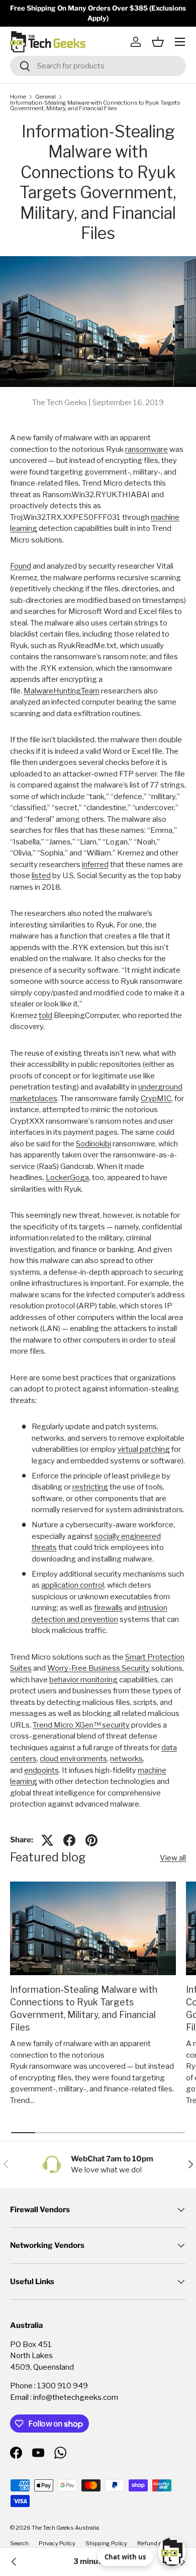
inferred (95, 865)
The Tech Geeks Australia (65, 2528)
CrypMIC (156, 1099)
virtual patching (144, 1449)
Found (21, 566)
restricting (90, 1487)
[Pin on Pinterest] (91, 1840)
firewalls (108, 1608)
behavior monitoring (83, 1680)
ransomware (146, 449)
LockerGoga (67, 1178)
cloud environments (73, 1759)
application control (73, 1585)
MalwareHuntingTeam (62, 691)
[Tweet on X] (47, 1840)
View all (173, 1858)
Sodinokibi (93, 1144)
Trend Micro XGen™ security (81, 1725)
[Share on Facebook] (69, 1840)
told (45, 1016)
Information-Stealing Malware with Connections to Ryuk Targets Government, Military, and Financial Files (95, 106)
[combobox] (98, 66)
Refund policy (156, 2543)
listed (41, 876)
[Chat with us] (172, 2552)
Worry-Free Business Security (99, 1668)
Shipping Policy (106, 2543)
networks (126, 1759)
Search (19, 2543)
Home (18, 97)
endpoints (41, 1770)
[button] (158, 42)
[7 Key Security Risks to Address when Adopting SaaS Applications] (14, 2562)
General (45, 97)
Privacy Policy (57, 2543)
